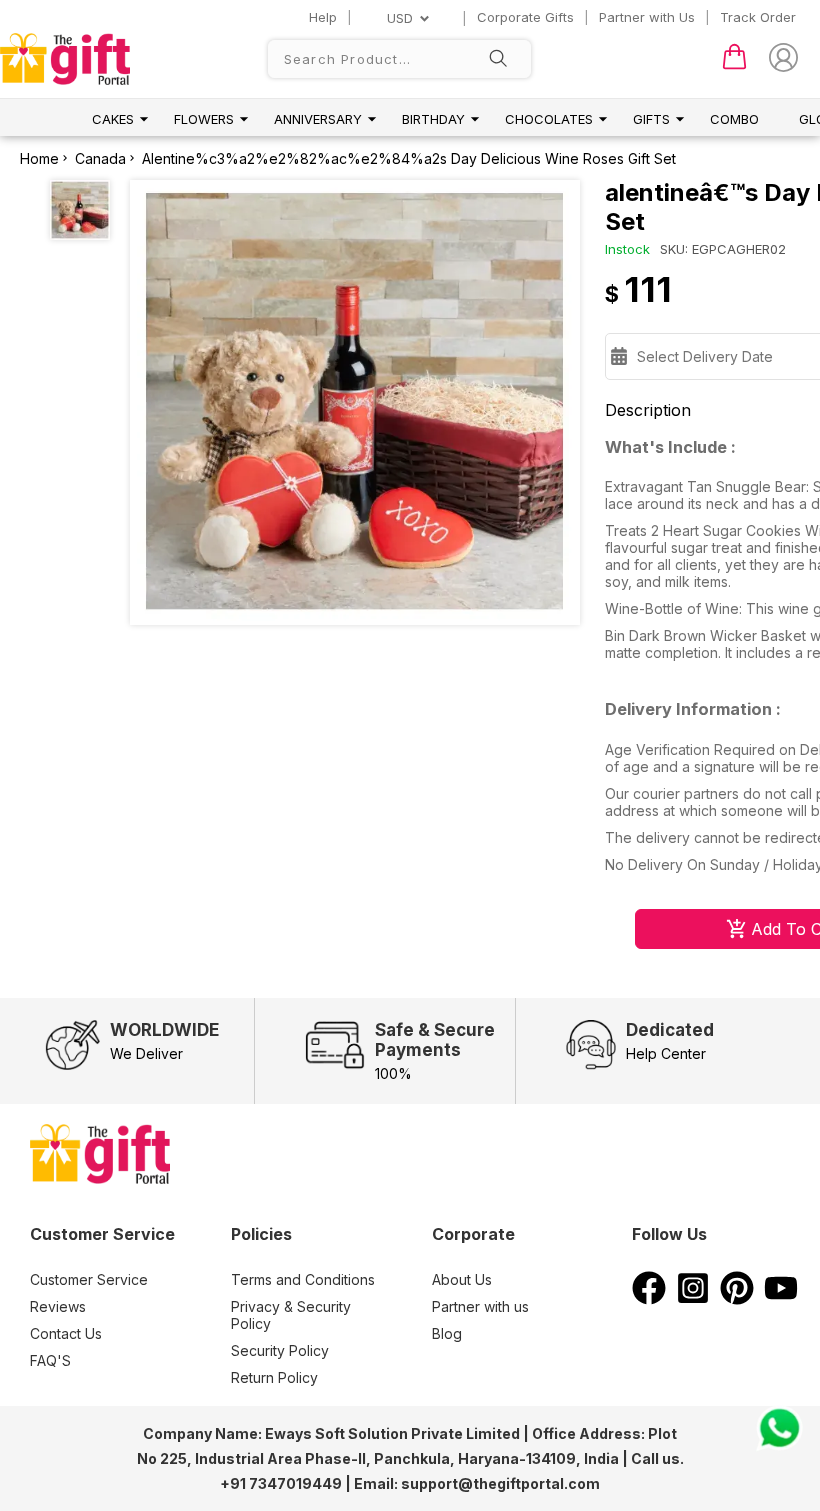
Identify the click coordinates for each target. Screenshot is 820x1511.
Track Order (758, 17)
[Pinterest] (737, 1299)
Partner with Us (647, 17)
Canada (100, 158)
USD (400, 18)
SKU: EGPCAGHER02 (723, 249)
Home (39, 158)
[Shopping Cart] (734, 65)
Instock (627, 249)
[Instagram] (693, 1299)
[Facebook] (649, 1299)
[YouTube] (781, 1299)
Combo (734, 119)
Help (323, 17)
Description (648, 410)
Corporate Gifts (525, 17)
